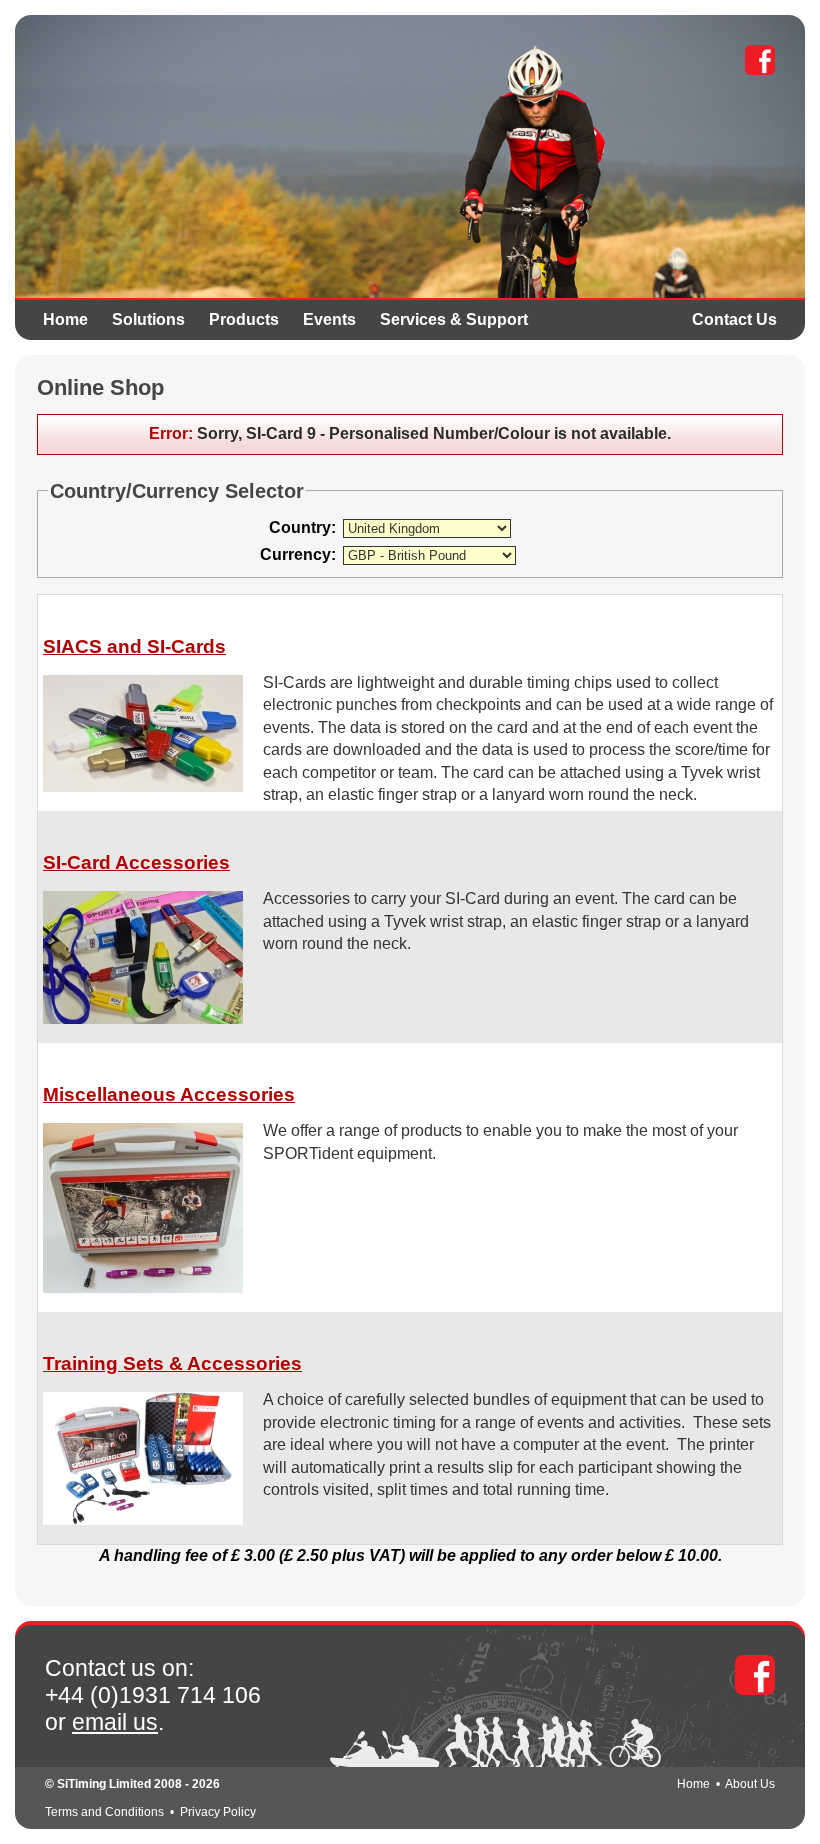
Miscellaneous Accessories (169, 1094)
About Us (750, 1784)
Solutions (148, 319)
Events (329, 319)
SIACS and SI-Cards (134, 646)
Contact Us (734, 319)
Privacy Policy (218, 1812)
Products (244, 319)
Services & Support (454, 319)
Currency (295, 554)
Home (65, 319)
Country (300, 527)
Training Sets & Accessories (172, 1363)
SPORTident (191, 110)
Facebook (760, 60)
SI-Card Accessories (136, 862)
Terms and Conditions (104, 1812)
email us (115, 1722)
